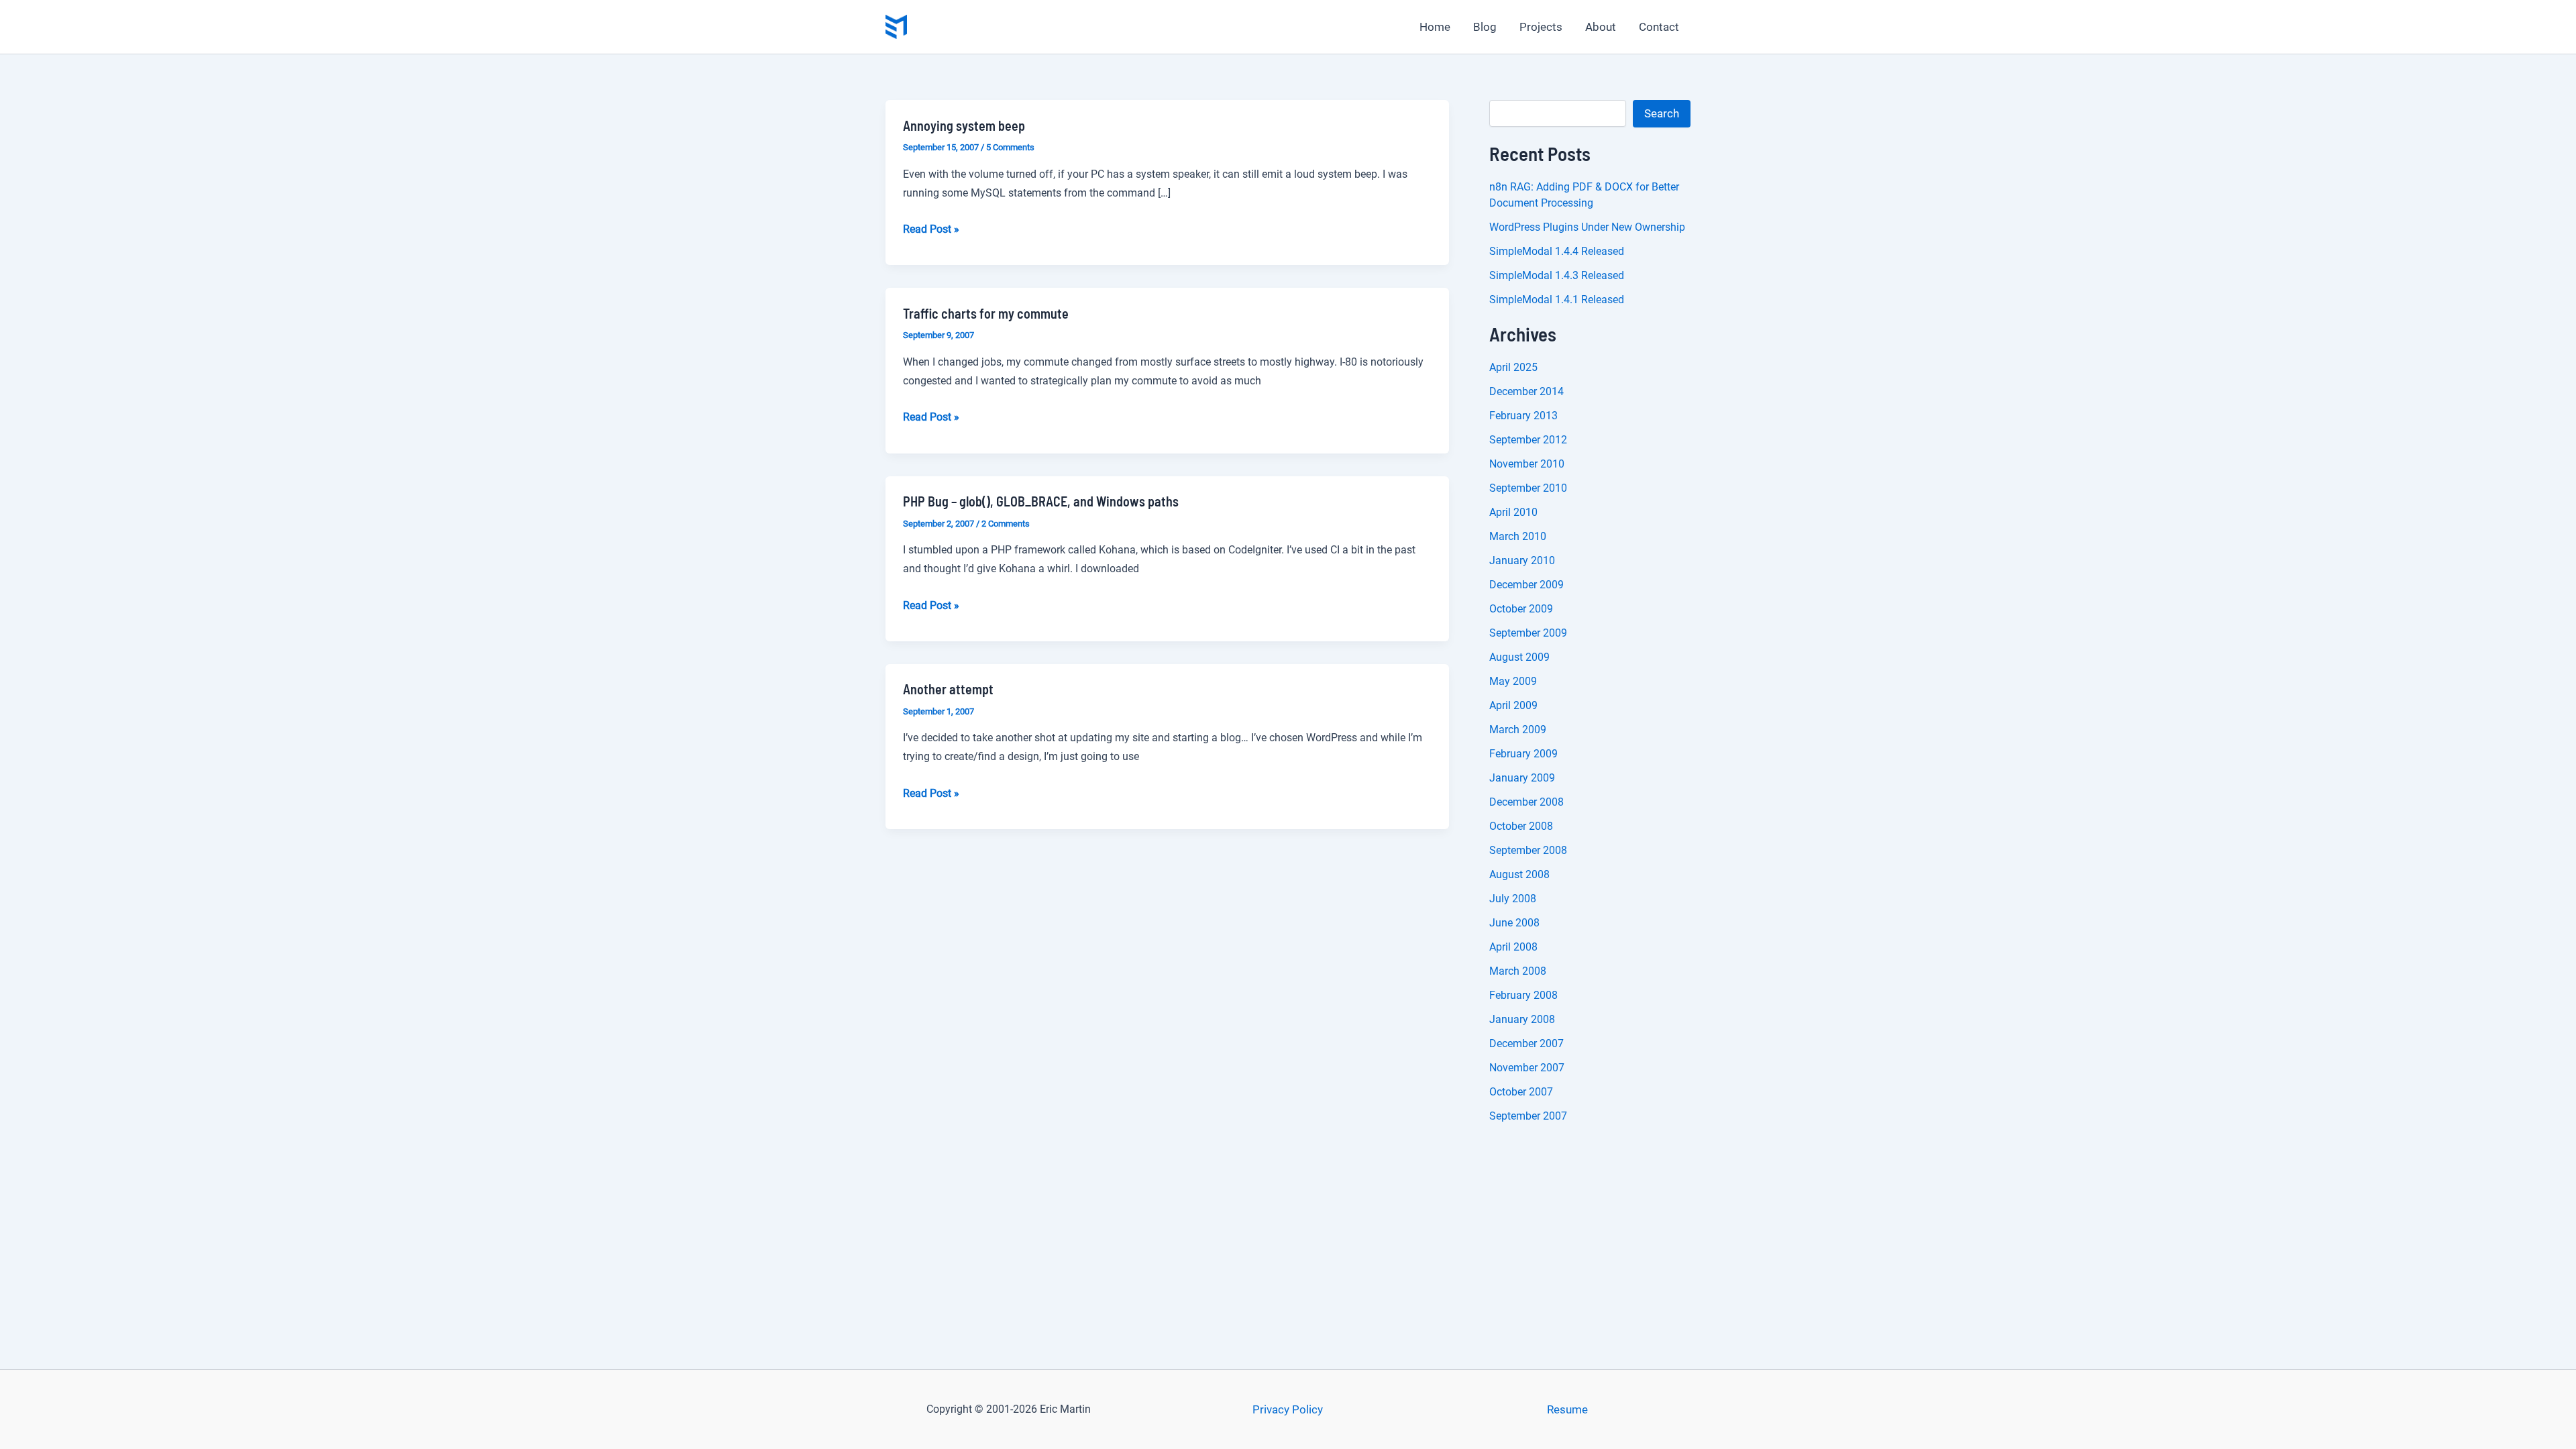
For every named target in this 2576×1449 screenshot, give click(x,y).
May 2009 (1513, 681)
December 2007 (1526, 1043)
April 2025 (1513, 367)
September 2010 (1528, 488)
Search (1662, 113)
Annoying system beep (964, 125)
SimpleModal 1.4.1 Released (1557, 300)
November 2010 (1527, 464)
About (1601, 27)
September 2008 (1528, 850)
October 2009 (1521, 609)
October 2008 (1521, 826)
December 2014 (1526, 391)
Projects (1541, 27)
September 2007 (1528, 1116)
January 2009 (1522, 778)
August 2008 (1519, 874)
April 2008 (1513, 947)
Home (1435, 27)
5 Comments (1010, 147)
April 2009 (1513, 705)
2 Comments (1006, 524)
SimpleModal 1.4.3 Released (1557, 275)
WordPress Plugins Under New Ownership (1587, 227)
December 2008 (1526, 802)
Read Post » (931, 230)
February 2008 (1523, 995)
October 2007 (1521, 1092)
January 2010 (1522, 560)
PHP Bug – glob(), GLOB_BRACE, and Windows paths (1041, 501)
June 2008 (1514, 923)
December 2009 (1526, 585)
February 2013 (1523, 416)
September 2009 (1528, 633)
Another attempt (948, 689)
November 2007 (1527, 1068)
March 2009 (1518, 730)
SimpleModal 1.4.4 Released (1557, 251)
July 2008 (1513, 899)
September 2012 (1528, 440)
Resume (1567, 1409)
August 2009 (1519, 657)
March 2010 (1518, 536)
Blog (1485, 27)
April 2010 (1513, 512)
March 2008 (1518, 971)
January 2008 (1522, 1019)
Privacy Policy (1288, 1409)
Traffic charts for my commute (986, 313)
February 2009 (1523, 754)
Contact (1659, 27)
